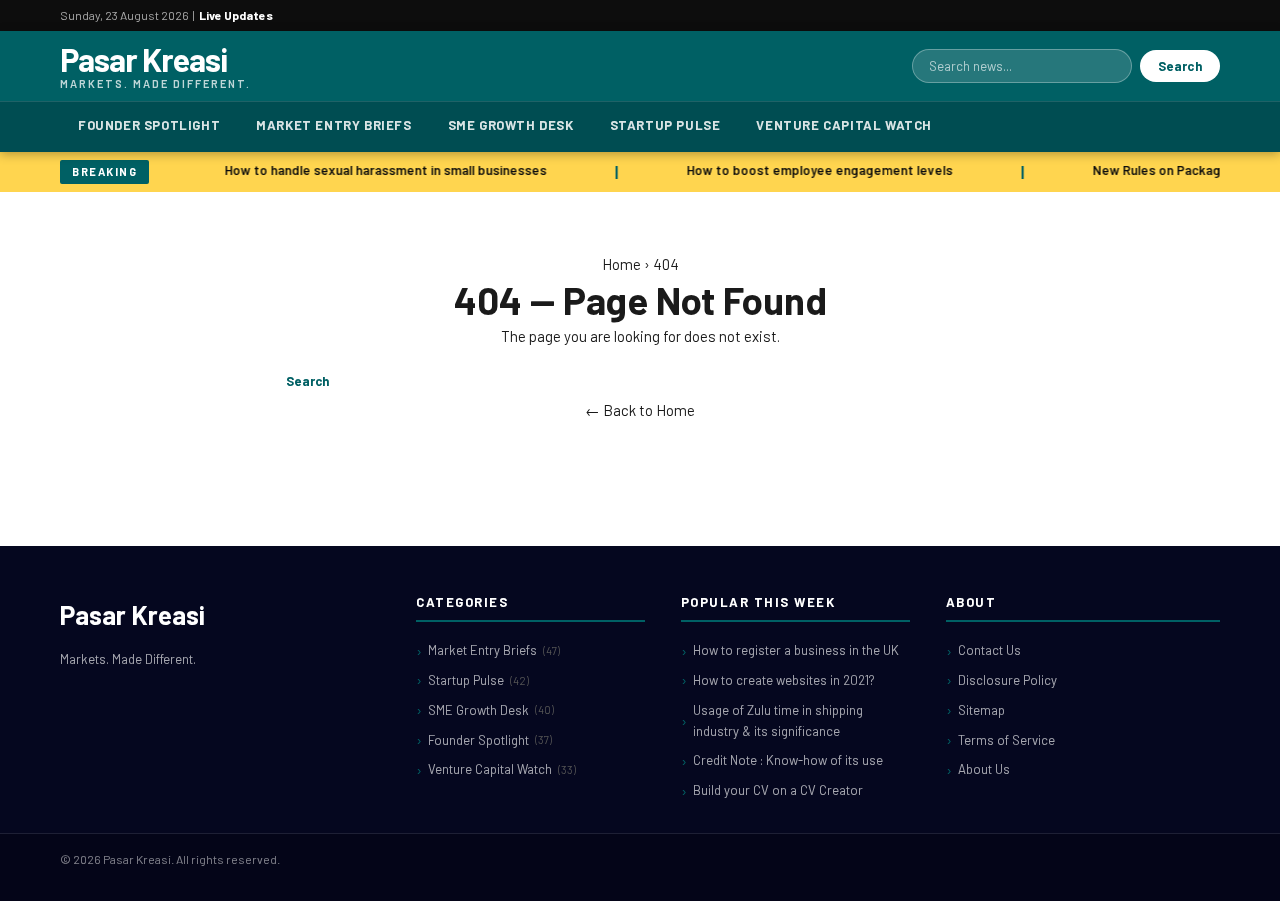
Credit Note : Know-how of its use (788, 760)
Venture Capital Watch (844, 125)
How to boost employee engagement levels (817, 170)
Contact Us (989, 650)
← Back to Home (640, 410)
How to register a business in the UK (796, 650)
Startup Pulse (665, 125)
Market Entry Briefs (333, 125)
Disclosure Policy (1007, 680)
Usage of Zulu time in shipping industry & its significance (778, 720)
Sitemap (981, 710)
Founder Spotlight (149, 125)
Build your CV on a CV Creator (778, 790)
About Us (984, 769)
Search (1180, 66)
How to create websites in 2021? (784, 680)
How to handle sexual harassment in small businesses (383, 170)
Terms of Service (1006, 740)
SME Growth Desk (511, 125)
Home (621, 264)
